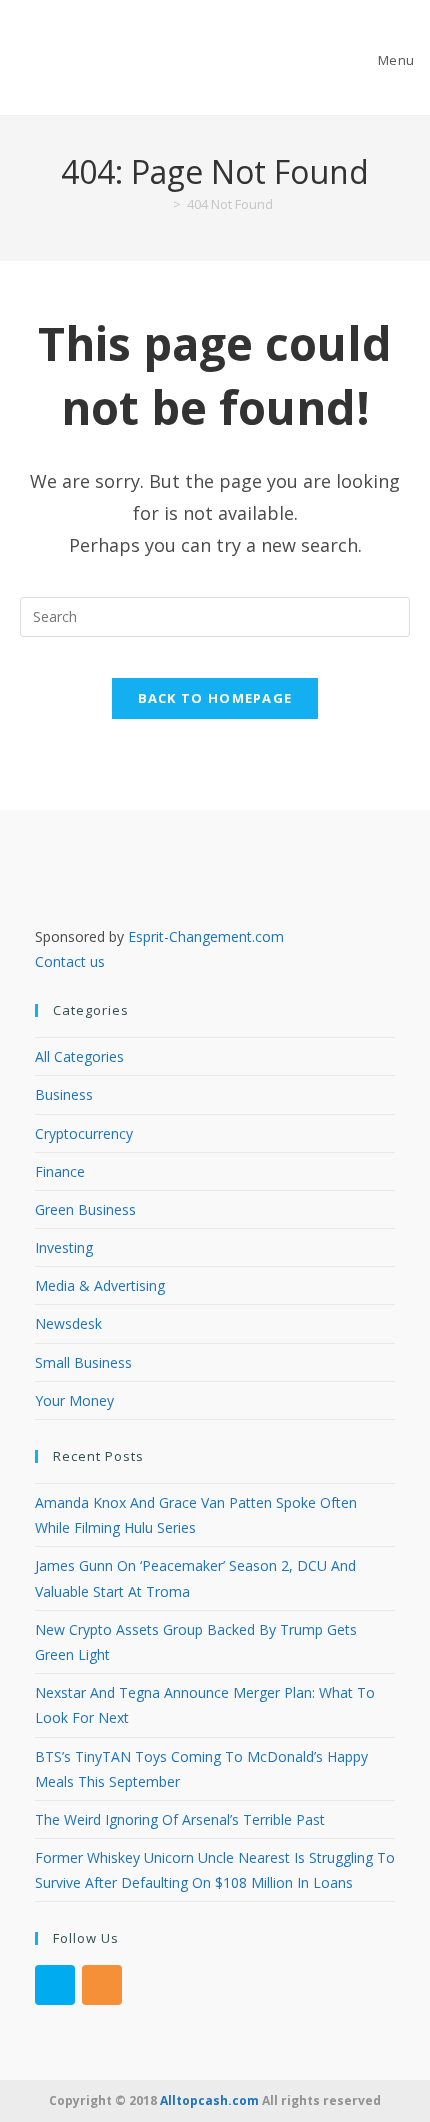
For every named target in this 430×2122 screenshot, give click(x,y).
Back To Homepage (215, 698)
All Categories (79, 1056)
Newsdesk (68, 1323)
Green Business (85, 1209)
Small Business (83, 1362)
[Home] (162, 204)
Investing (64, 1247)
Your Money (74, 1400)
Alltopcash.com (209, 2100)
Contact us (70, 961)
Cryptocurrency (84, 1133)
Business (64, 1094)
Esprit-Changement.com (206, 936)
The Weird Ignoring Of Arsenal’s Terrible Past (180, 1819)
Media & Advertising (100, 1285)
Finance (60, 1171)
